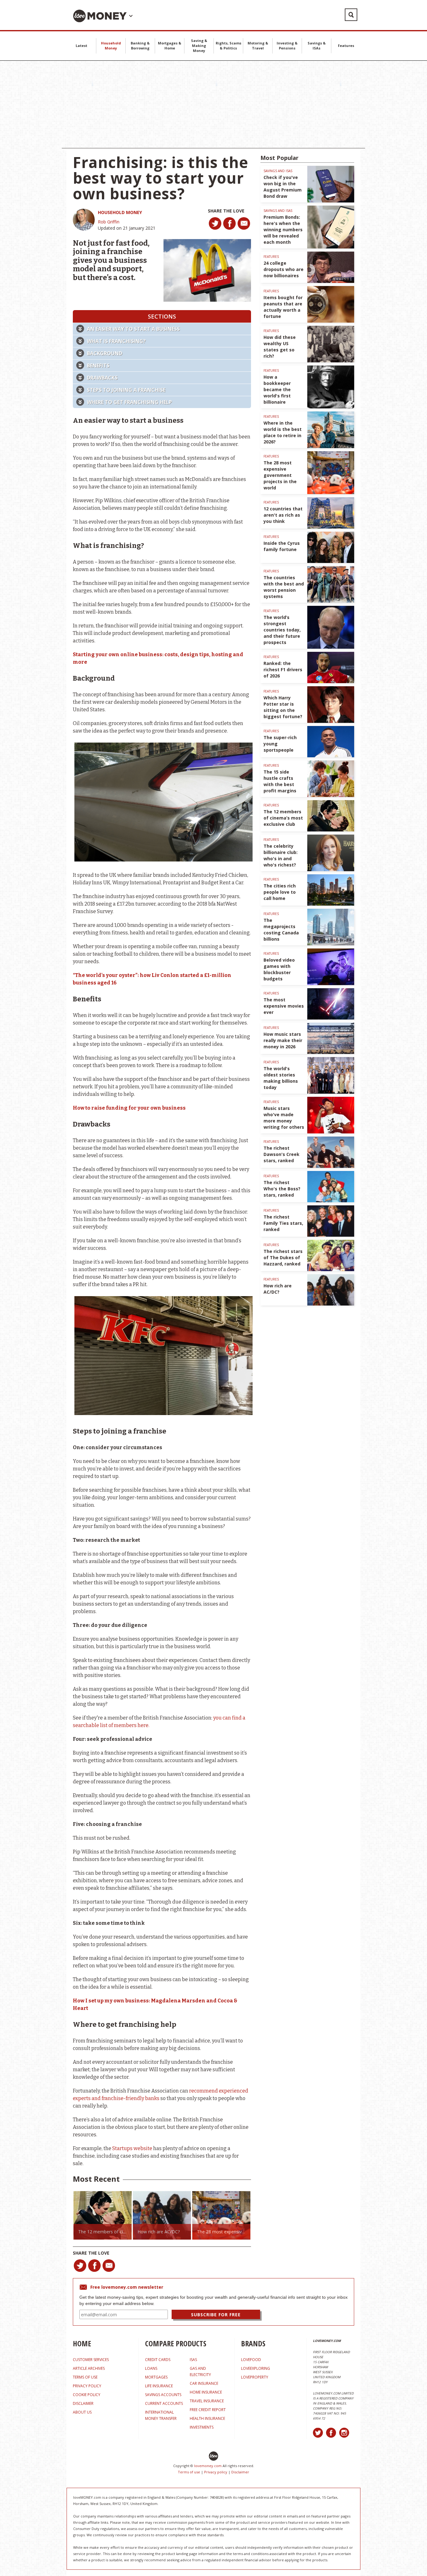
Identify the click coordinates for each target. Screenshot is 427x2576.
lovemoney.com (208, 2466)
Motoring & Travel (258, 46)
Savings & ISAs (317, 46)
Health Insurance (207, 2418)
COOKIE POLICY (87, 2395)
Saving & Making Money (199, 46)
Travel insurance (207, 2401)
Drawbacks (102, 378)
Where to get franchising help (129, 402)
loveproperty (255, 2377)
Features (346, 46)
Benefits (98, 365)
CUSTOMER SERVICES (91, 2360)
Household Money (111, 46)
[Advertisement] (213, 105)
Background (105, 353)
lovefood (251, 2360)
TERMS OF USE (85, 2377)
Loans (151, 2368)
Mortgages (156, 2377)
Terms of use (189, 2472)
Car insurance (204, 2383)
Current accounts (164, 2403)
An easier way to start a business (133, 329)
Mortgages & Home (170, 46)
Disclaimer (240, 2472)
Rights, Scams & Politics (229, 46)
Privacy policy (216, 2472)
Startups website (132, 2148)
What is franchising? (116, 341)
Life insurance (159, 2386)
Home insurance (206, 2392)
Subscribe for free (216, 2315)
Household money (120, 212)
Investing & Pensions (287, 46)
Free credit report (208, 2410)
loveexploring (256, 2368)
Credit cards (158, 2360)
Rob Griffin (109, 222)
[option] (78, 2215)
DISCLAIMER (83, 2403)
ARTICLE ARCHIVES (89, 2368)
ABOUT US (82, 2412)
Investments (202, 2427)
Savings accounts (163, 2395)
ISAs (193, 2360)
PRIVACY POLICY (87, 2386)
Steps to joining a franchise (126, 390)
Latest (81, 46)
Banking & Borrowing (140, 46)
